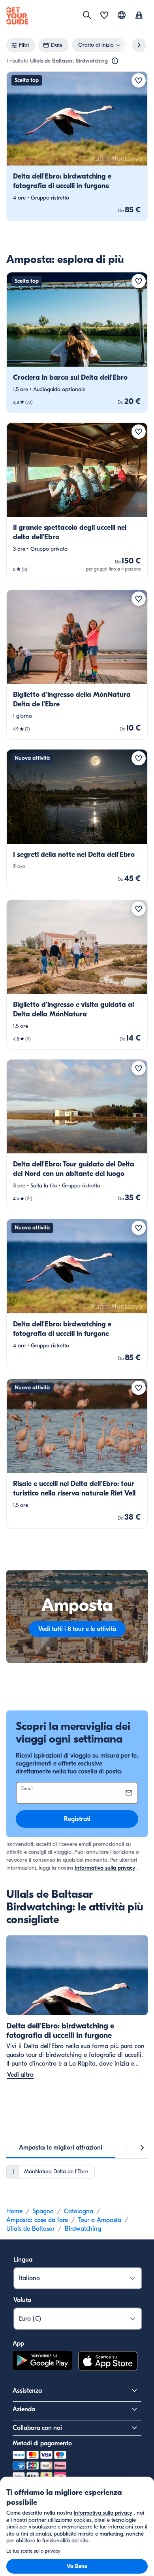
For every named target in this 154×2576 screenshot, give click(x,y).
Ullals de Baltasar (30, 2229)
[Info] (115, 61)
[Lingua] (122, 15)
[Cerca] (87, 15)
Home (14, 2211)
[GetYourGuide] (17, 16)
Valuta (22, 2300)
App (18, 2344)
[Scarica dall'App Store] (108, 2362)
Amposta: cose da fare (37, 2220)
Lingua (23, 2260)
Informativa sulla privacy (105, 1868)
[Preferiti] (104, 16)
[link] (77, 146)
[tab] (61, 2148)
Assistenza (27, 2391)
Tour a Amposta (100, 2220)
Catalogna (79, 2211)
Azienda (24, 2409)
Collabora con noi (37, 2428)
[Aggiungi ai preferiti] (139, 80)
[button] (77, 146)
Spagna (43, 2211)
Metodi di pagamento (42, 2443)
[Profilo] (139, 16)
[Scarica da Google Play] (42, 2362)
